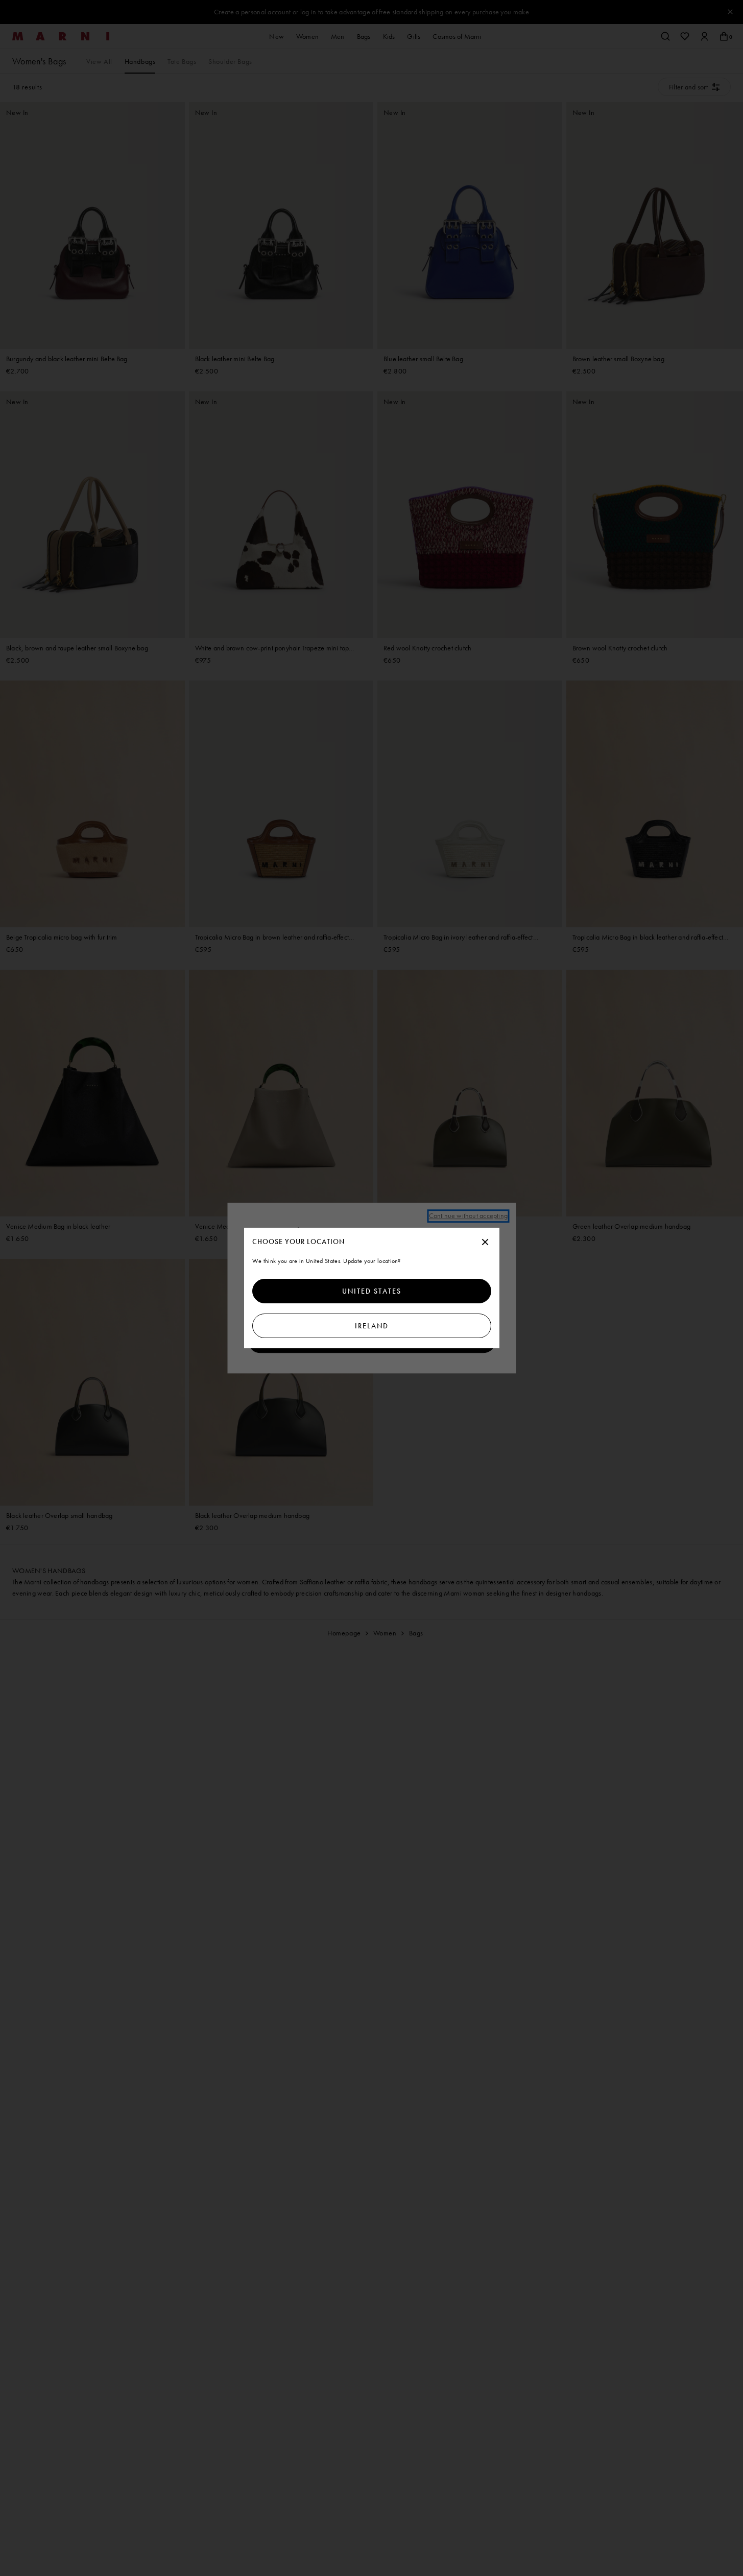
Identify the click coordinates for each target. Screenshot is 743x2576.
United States (372, 1291)
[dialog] (372, 1288)
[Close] (485, 1243)
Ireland (372, 1326)
